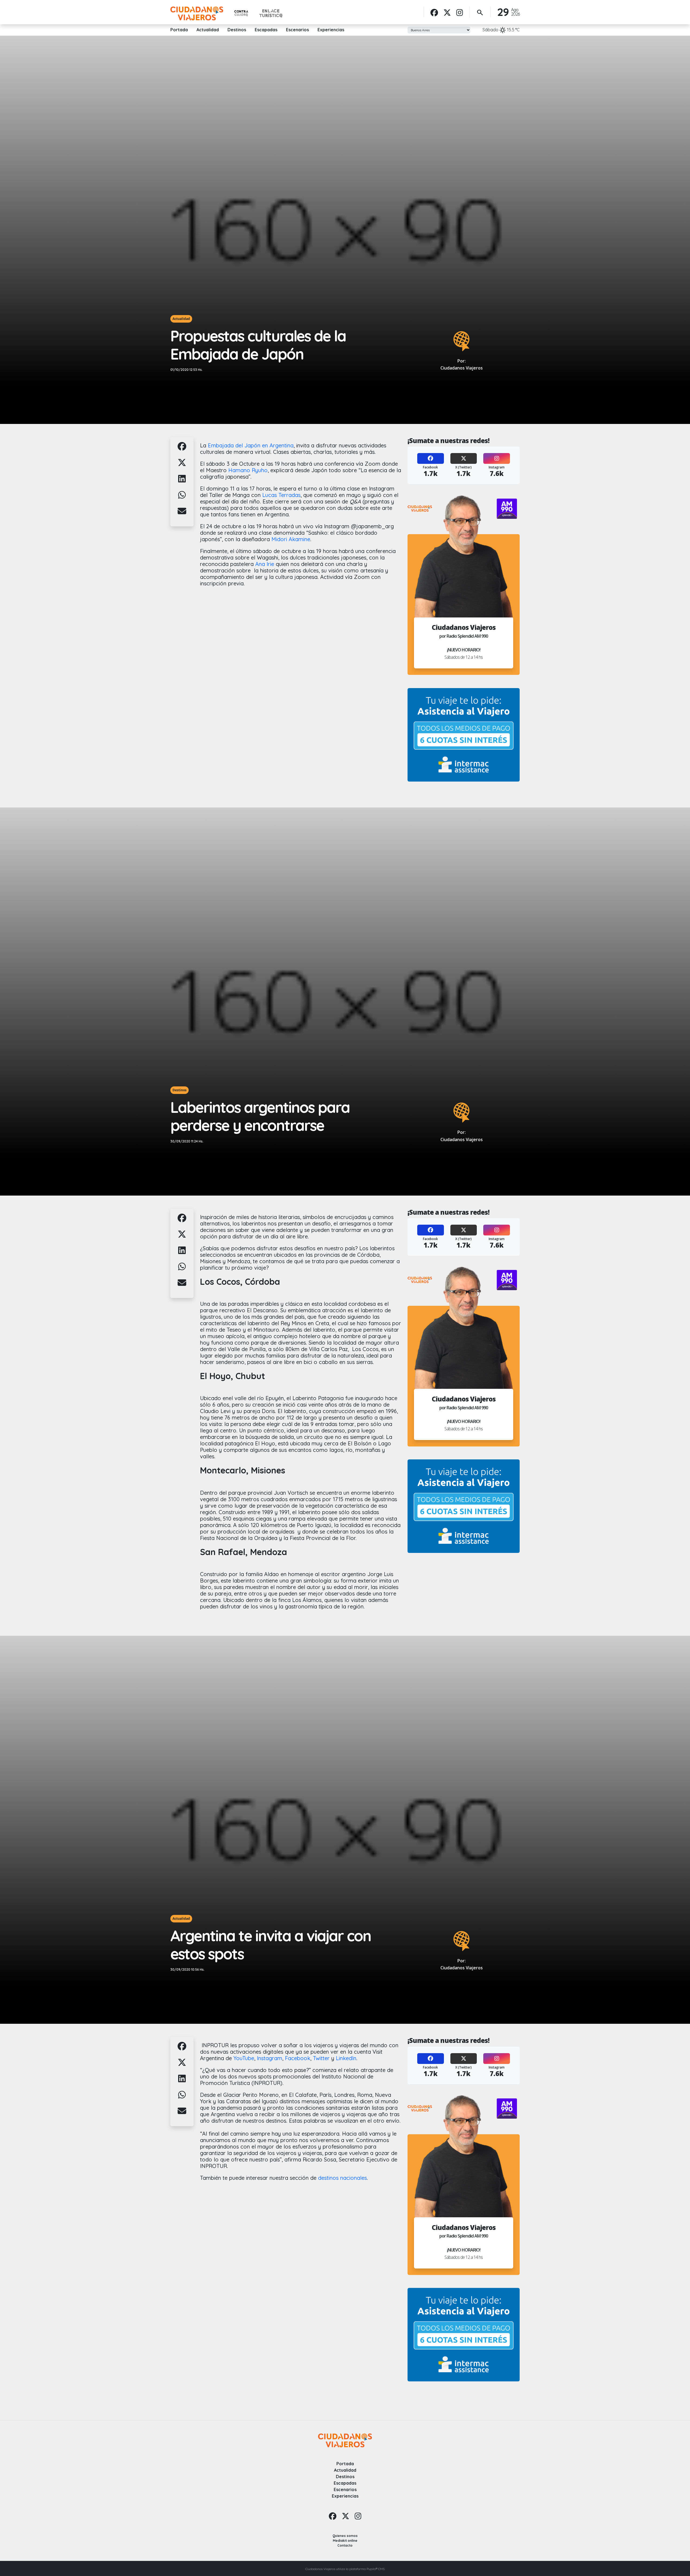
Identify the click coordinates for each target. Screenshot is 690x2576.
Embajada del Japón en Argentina (251, 445)
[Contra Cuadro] (241, 13)
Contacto (345, 2545)
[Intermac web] (464, 735)
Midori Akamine (291, 539)
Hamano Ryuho (248, 470)
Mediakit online (345, 2541)
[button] (182, 449)
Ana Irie (265, 564)
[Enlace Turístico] (271, 13)
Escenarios (297, 30)
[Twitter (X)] (464, 459)
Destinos (237, 30)
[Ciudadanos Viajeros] (197, 13)
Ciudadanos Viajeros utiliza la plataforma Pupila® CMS (345, 2569)
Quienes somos (345, 2536)
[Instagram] (460, 12)
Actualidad (208, 30)
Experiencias (331, 30)
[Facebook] (434, 12)
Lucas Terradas (281, 495)
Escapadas (266, 30)
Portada (179, 30)
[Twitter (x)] (447, 12)
